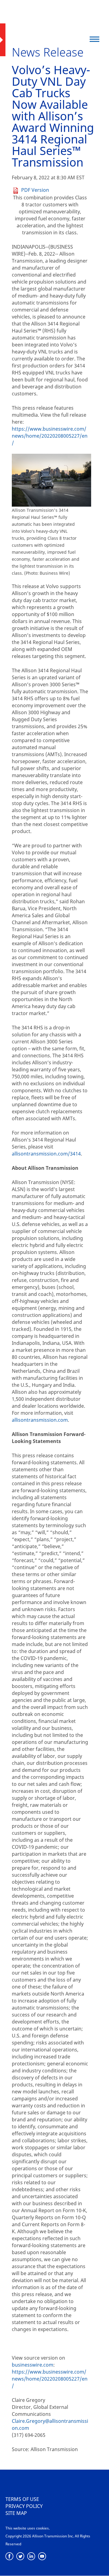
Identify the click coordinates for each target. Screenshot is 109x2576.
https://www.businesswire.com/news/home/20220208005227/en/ (50, 436)
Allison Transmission (43, 17)
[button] (95, 39)
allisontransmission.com (40, 1420)
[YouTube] (42, 2556)
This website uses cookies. (28, 2528)
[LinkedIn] (31, 2556)
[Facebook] (10, 2556)
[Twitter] (20, 2556)
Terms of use (22, 2499)
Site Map (16, 2513)
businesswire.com (33, 2365)
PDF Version (35, 190)
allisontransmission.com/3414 (46, 1154)
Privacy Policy (24, 2506)
